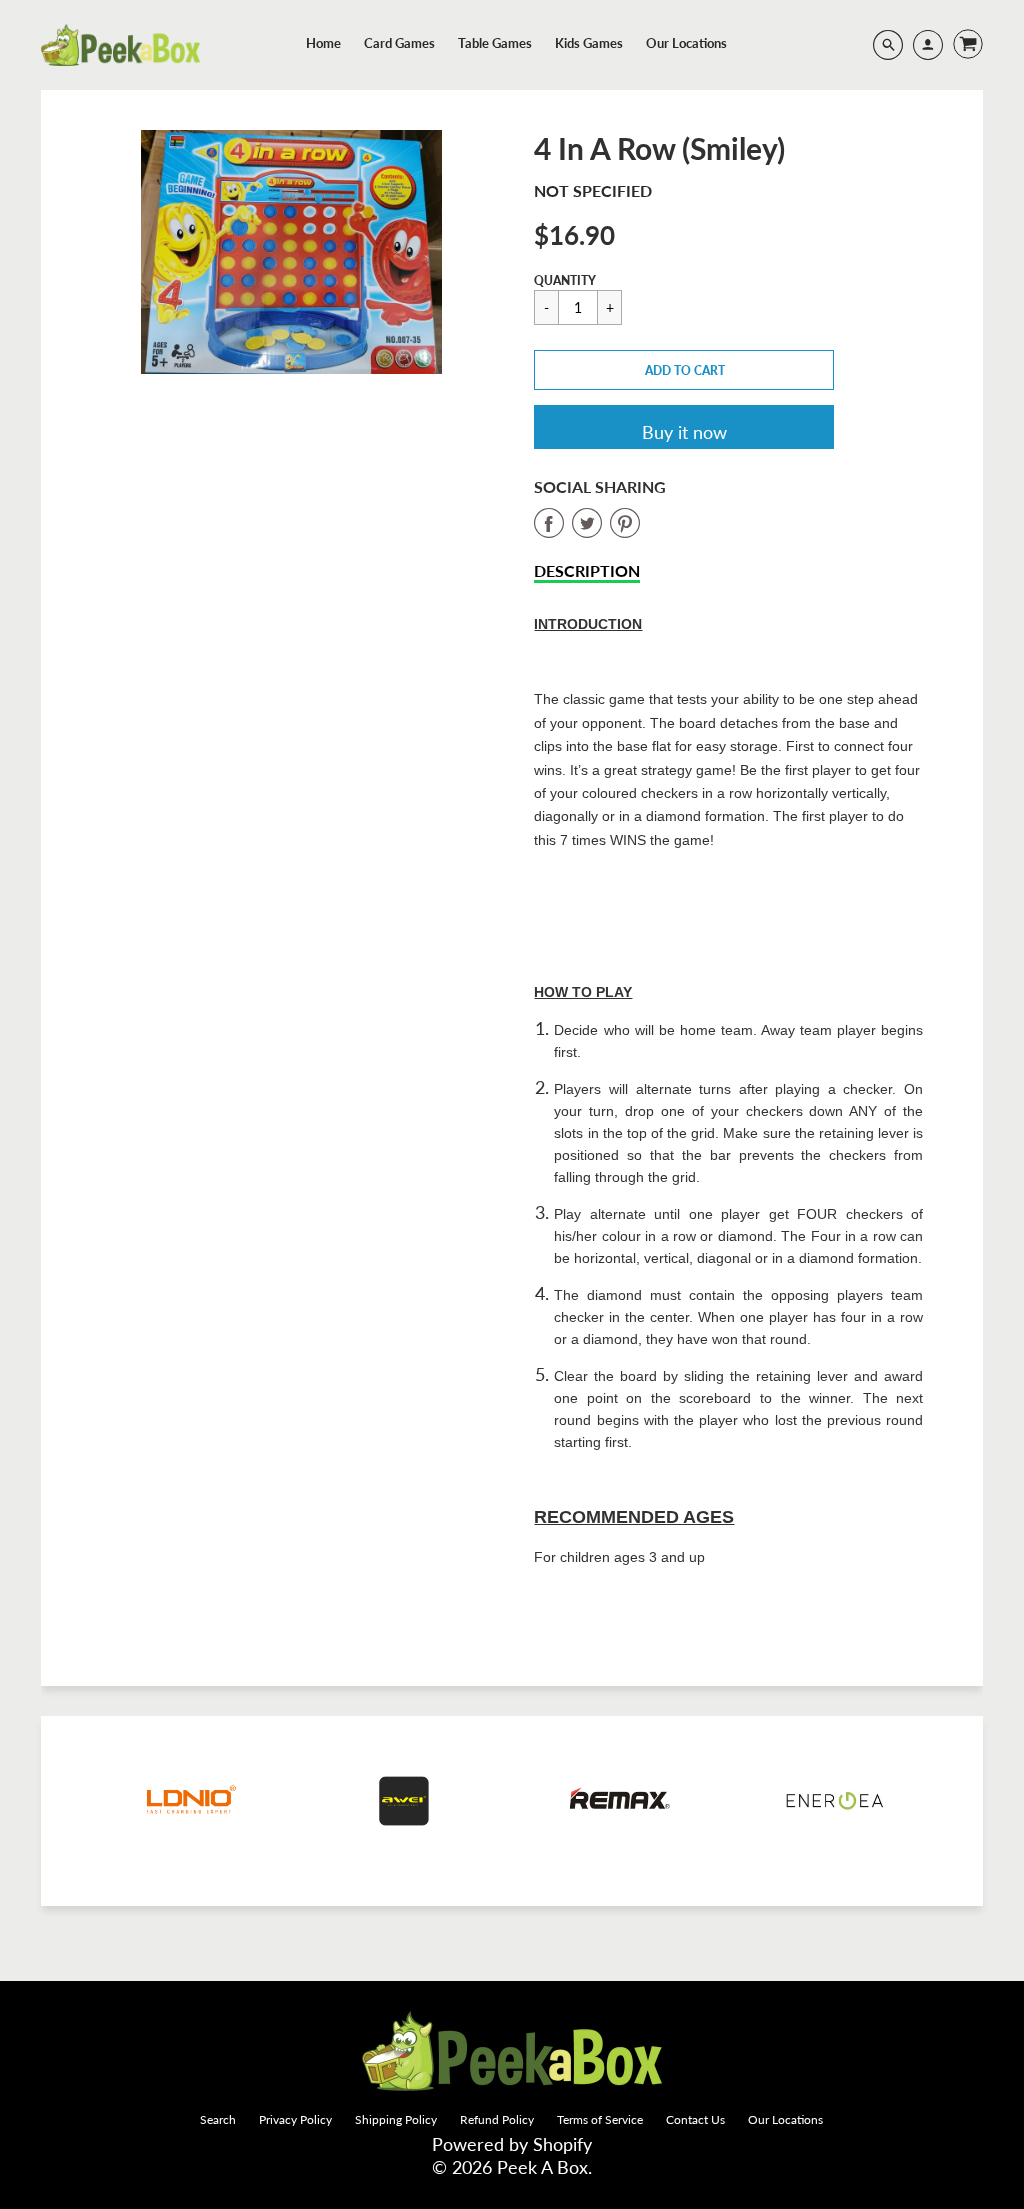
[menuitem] (323, 43)
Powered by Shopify (512, 2144)
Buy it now (684, 432)
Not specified (593, 190)
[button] (684, 370)
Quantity (565, 280)
